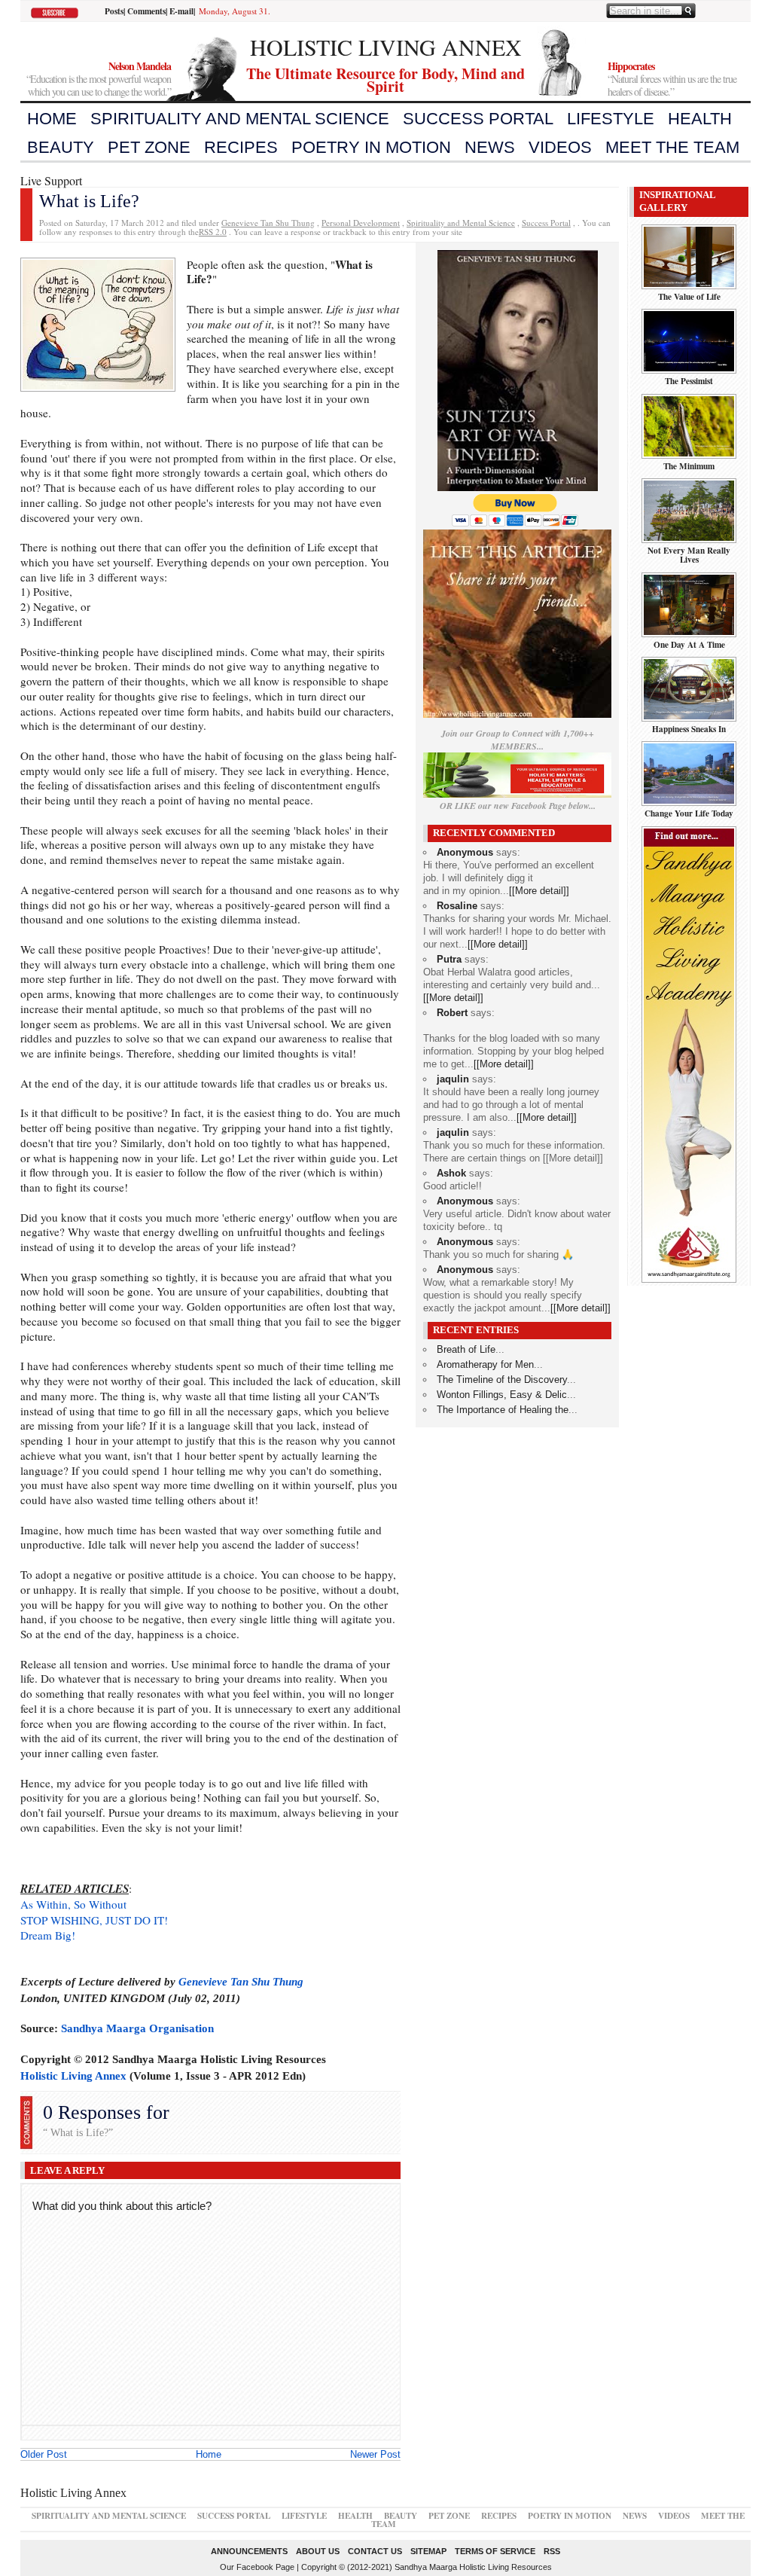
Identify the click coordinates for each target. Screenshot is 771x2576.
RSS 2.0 (213, 232)
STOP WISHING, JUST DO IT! (94, 1920)
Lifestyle (611, 119)
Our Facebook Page (257, 2567)
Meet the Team (672, 147)
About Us (318, 2551)
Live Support (51, 180)
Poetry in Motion (371, 147)
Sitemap (428, 2551)
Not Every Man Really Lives (689, 555)
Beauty (61, 147)
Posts (114, 11)
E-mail (181, 11)
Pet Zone (149, 147)
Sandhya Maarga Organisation (137, 2028)
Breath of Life (466, 1349)
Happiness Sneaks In (689, 729)
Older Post (44, 2454)
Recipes (241, 147)
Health (700, 119)
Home (52, 119)
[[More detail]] (539, 891)
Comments (146, 11)
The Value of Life (689, 296)
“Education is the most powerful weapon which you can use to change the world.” (99, 79)
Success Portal (478, 119)
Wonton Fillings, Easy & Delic (502, 1395)
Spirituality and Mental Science (240, 119)
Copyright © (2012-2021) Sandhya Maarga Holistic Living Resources (427, 2567)
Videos (560, 147)
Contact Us (375, 2551)
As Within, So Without (73, 1904)
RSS (552, 2551)
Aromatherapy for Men (485, 1364)
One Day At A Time (689, 644)
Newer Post (375, 2454)
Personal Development (361, 223)
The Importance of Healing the (503, 1410)
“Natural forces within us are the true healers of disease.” (672, 79)
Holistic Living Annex (73, 2075)
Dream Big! (48, 1935)
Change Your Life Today (689, 813)
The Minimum (689, 466)
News (490, 147)
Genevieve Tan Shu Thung (268, 223)
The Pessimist (689, 381)
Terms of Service (495, 2551)
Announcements (249, 2551)
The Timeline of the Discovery (502, 1380)
